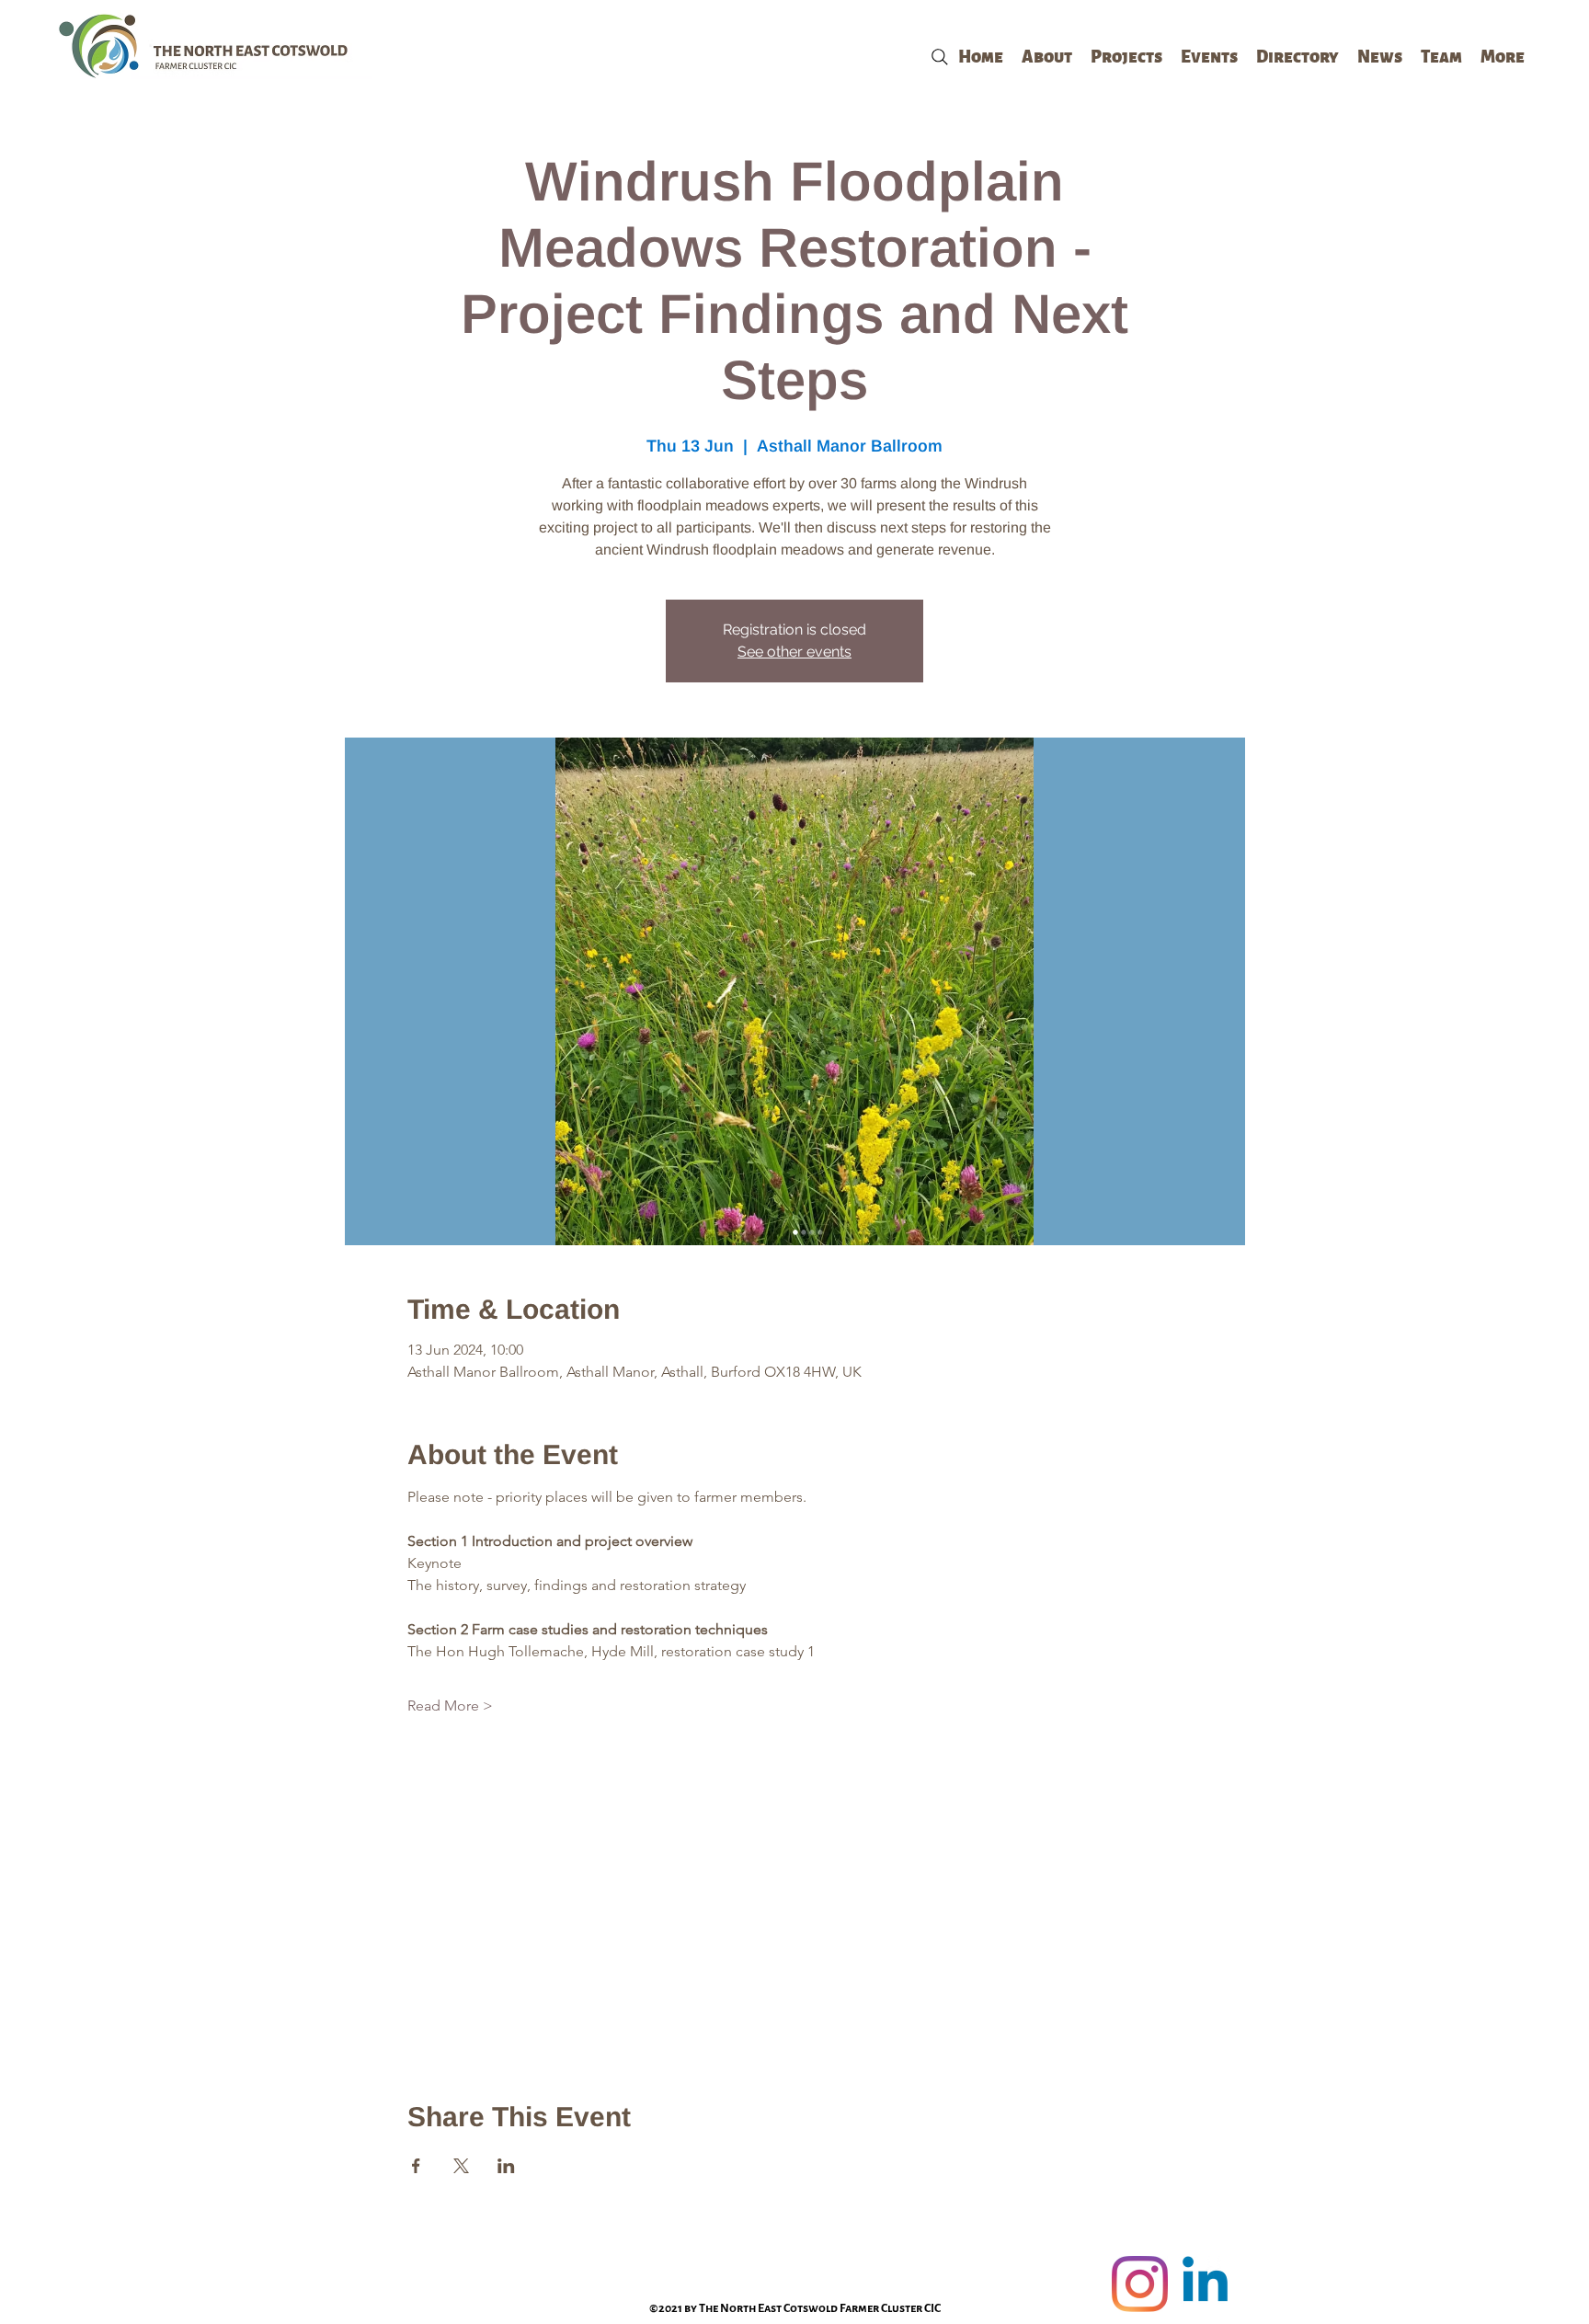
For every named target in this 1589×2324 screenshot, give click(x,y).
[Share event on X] (461, 2166)
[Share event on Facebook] (416, 2166)
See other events (794, 652)
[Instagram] (1140, 2284)
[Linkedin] (1205, 2284)
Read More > (450, 1706)
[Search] (940, 57)
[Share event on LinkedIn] (506, 2166)
